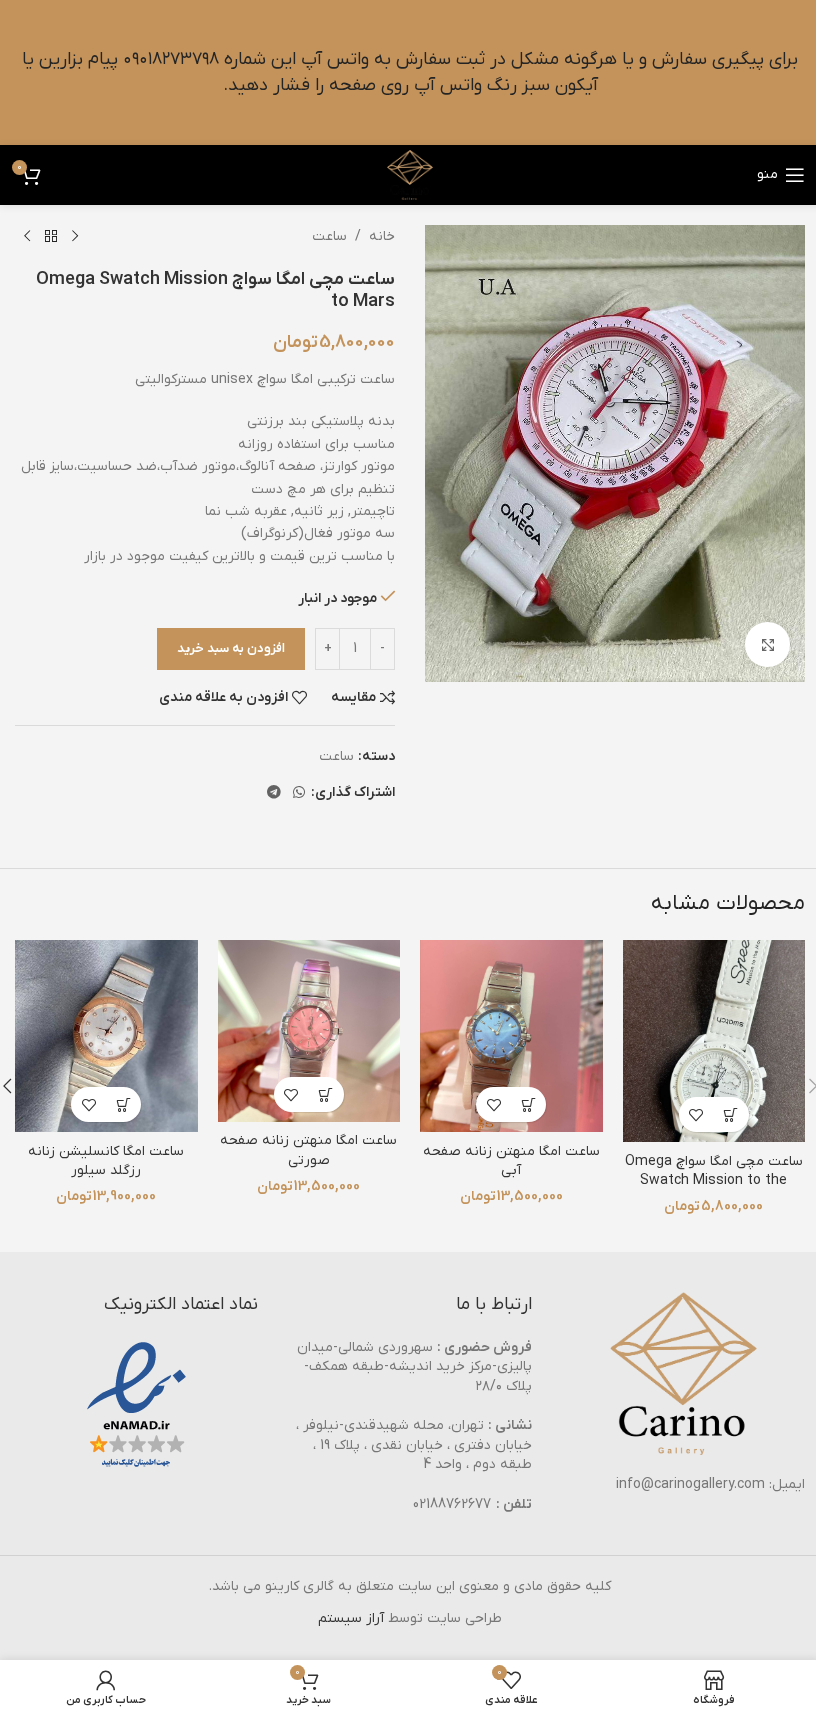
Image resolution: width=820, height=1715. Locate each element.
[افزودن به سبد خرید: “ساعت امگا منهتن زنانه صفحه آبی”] (528, 1104)
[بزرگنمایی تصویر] (767, 644)
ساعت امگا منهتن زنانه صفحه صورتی (308, 1150)
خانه (382, 236)
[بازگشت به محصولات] (51, 237)
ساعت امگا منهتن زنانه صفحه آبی (511, 1161)
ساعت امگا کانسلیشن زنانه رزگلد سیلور (106, 1161)
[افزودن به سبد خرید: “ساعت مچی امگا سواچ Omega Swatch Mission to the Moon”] (731, 1114)
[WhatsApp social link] (299, 793)
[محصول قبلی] (75, 237)
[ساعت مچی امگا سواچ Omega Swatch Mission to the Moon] (714, 1041)
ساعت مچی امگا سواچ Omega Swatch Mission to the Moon (714, 1181)
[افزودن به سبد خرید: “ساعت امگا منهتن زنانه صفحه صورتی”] (326, 1094)
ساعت (329, 236)
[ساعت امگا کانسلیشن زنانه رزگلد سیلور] (106, 1036)
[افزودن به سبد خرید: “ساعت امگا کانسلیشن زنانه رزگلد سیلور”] (123, 1104)
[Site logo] (409, 174)
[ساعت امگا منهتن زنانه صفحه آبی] (511, 1036)
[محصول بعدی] (27, 237)
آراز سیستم (351, 1618)
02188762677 (452, 1504)
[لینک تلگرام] (274, 793)
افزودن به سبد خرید (231, 648)
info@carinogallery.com (690, 1484)
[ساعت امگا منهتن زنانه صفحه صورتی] (309, 1031)
